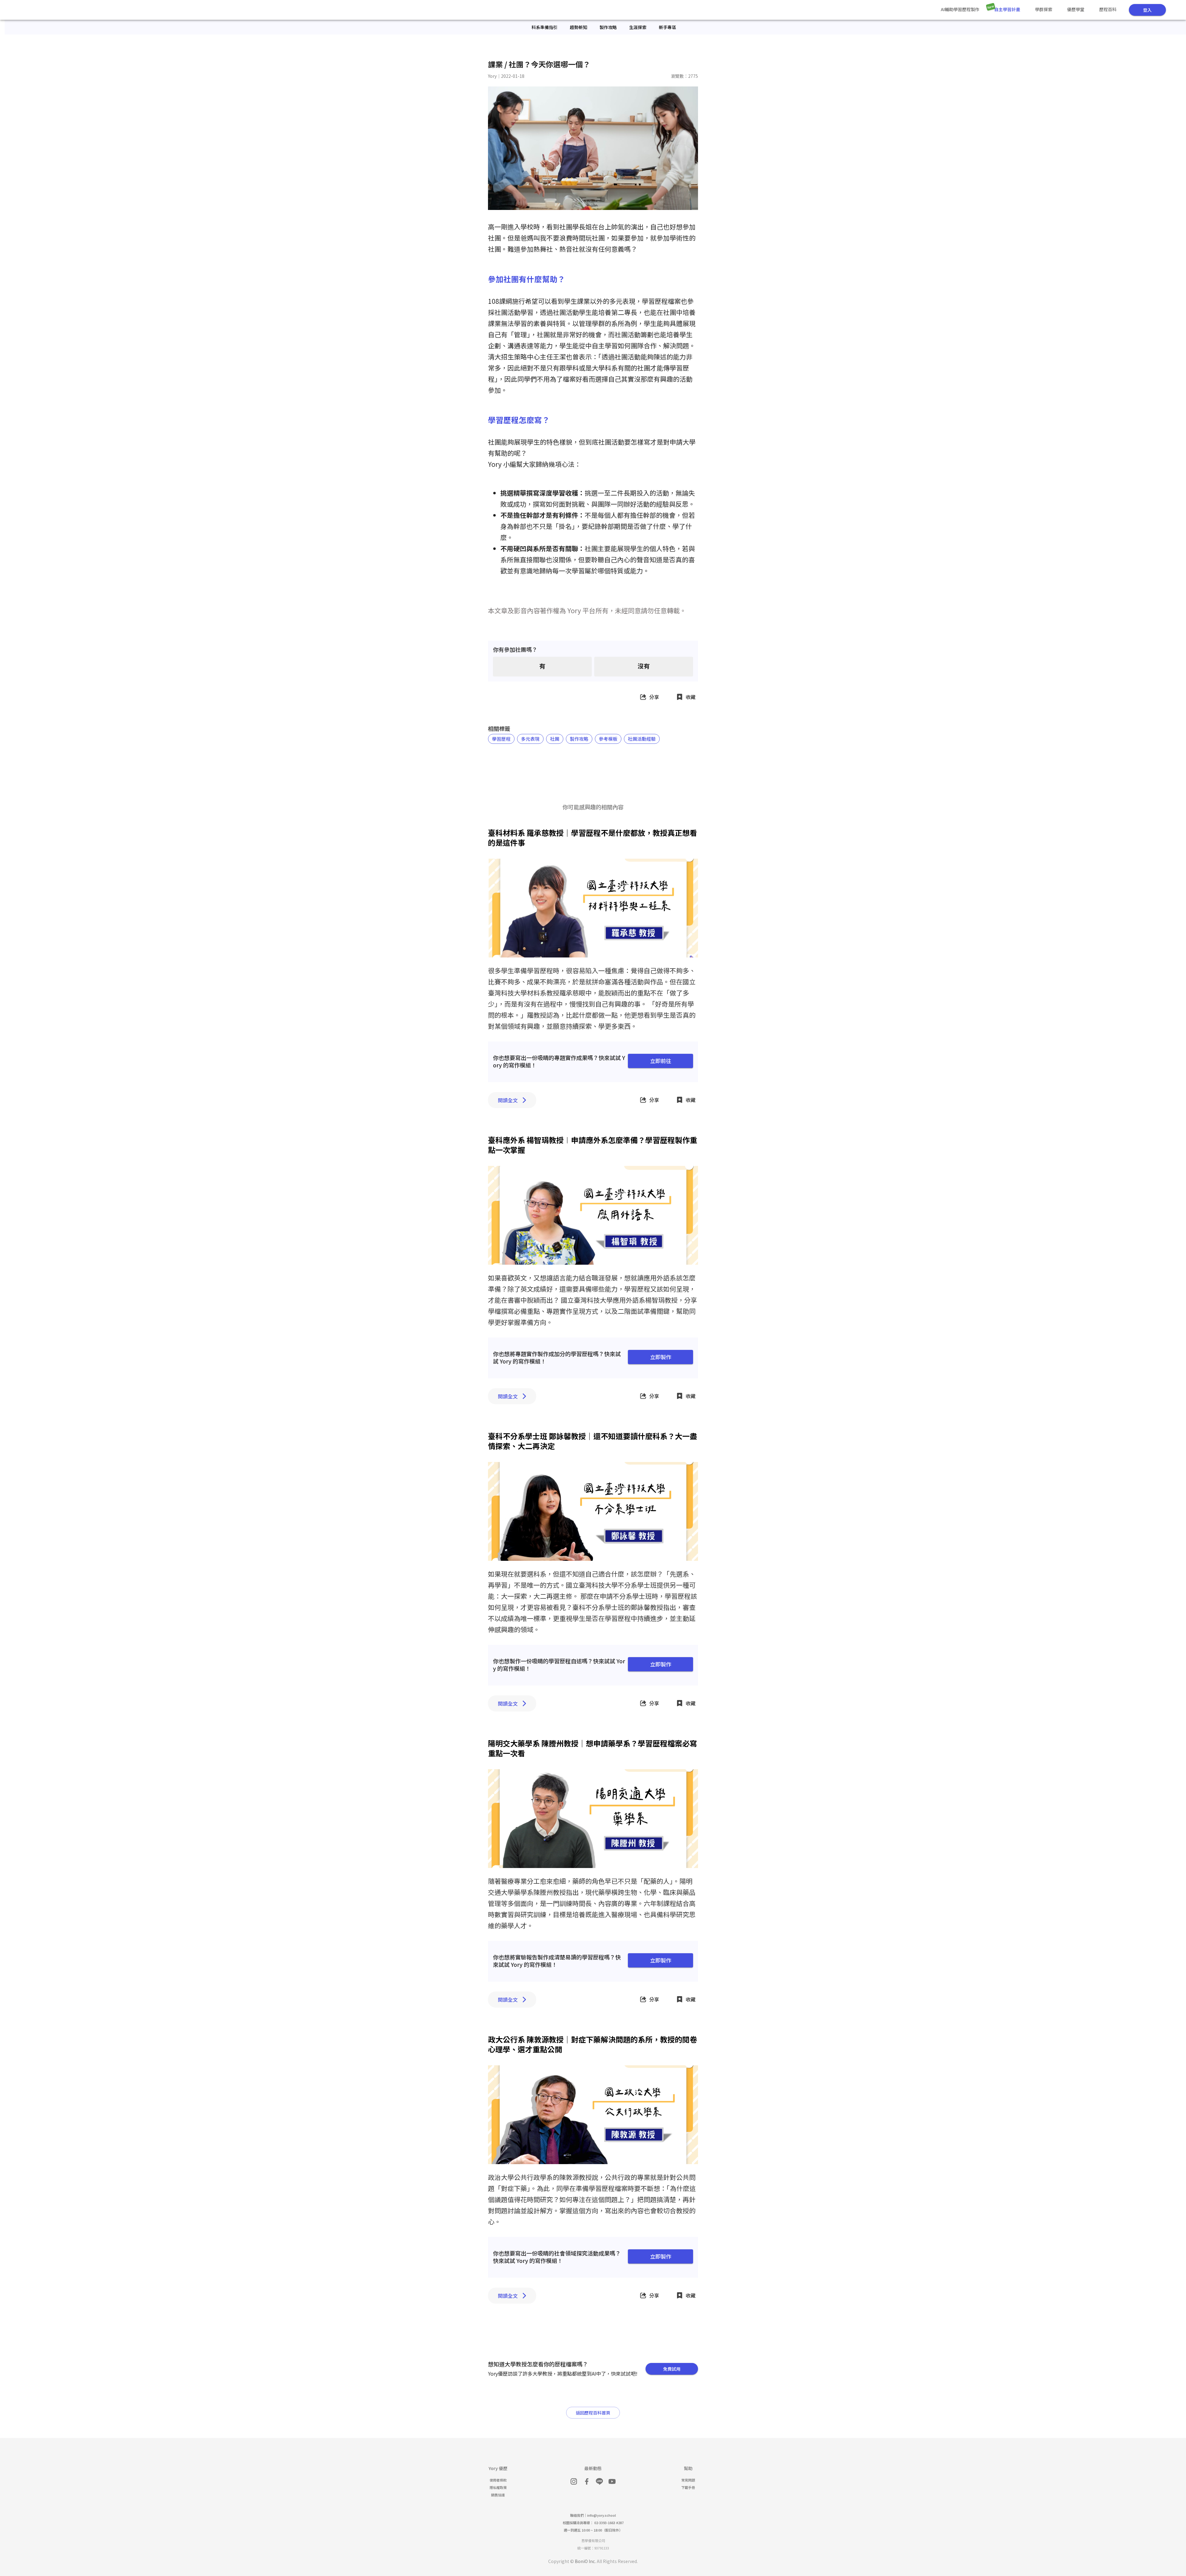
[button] (501, 739)
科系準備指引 (545, 27)
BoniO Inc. (585, 2561)
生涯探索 (638, 27)
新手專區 (667, 27)
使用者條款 (498, 2480)
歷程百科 (1108, 9)
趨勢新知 (578, 27)
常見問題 (688, 2480)
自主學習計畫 (1007, 9)
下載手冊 (688, 2487)
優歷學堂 (1076, 9)
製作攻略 (608, 27)
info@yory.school (601, 2515)
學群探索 (1044, 9)
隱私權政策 (498, 2487)
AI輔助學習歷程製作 (960, 9)
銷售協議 (498, 2495)
